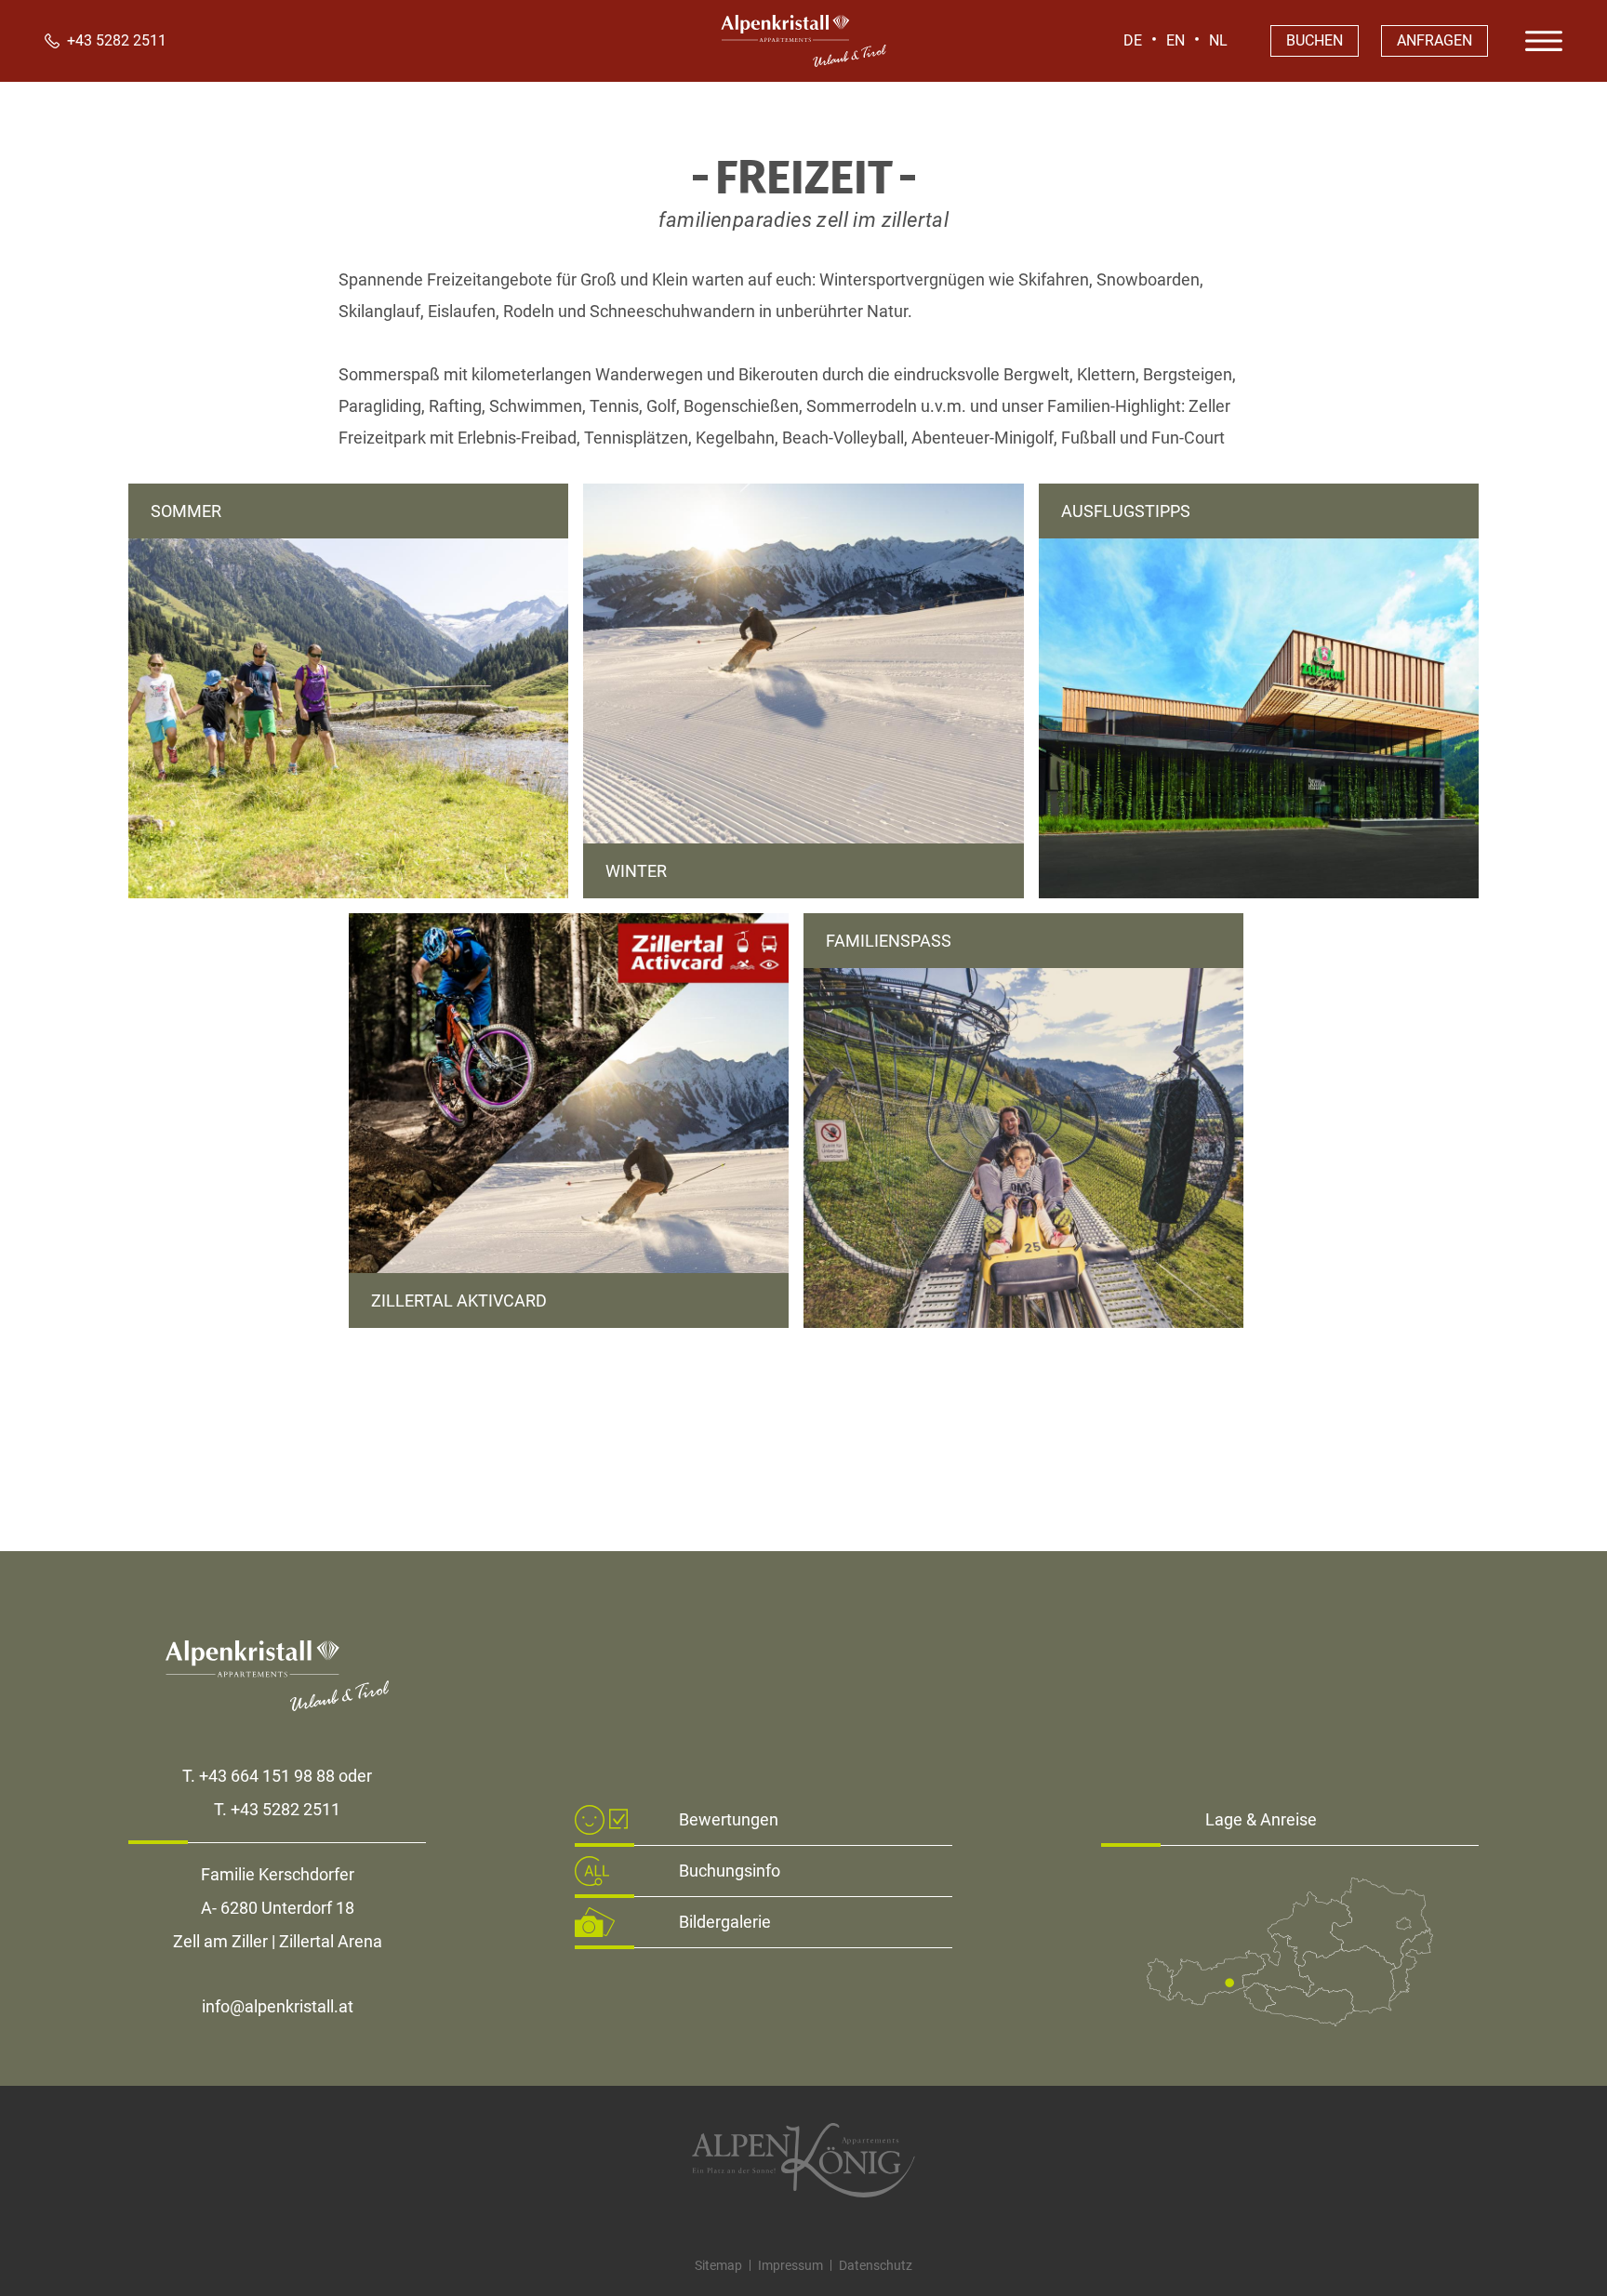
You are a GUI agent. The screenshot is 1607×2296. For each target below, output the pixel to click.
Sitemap (718, 2265)
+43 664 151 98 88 (267, 1776)
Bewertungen (729, 1819)
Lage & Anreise (1261, 1819)
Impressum (790, 2265)
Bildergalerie (725, 1922)
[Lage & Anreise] (1290, 2020)
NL (1218, 40)
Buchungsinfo (730, 1871)
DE (1133, 40)
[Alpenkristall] (803, 62)
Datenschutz (876, 2265)
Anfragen (1434, 40)
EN (1175, 40)
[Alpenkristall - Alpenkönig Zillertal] (803, 2160)
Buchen (1315, 40)
